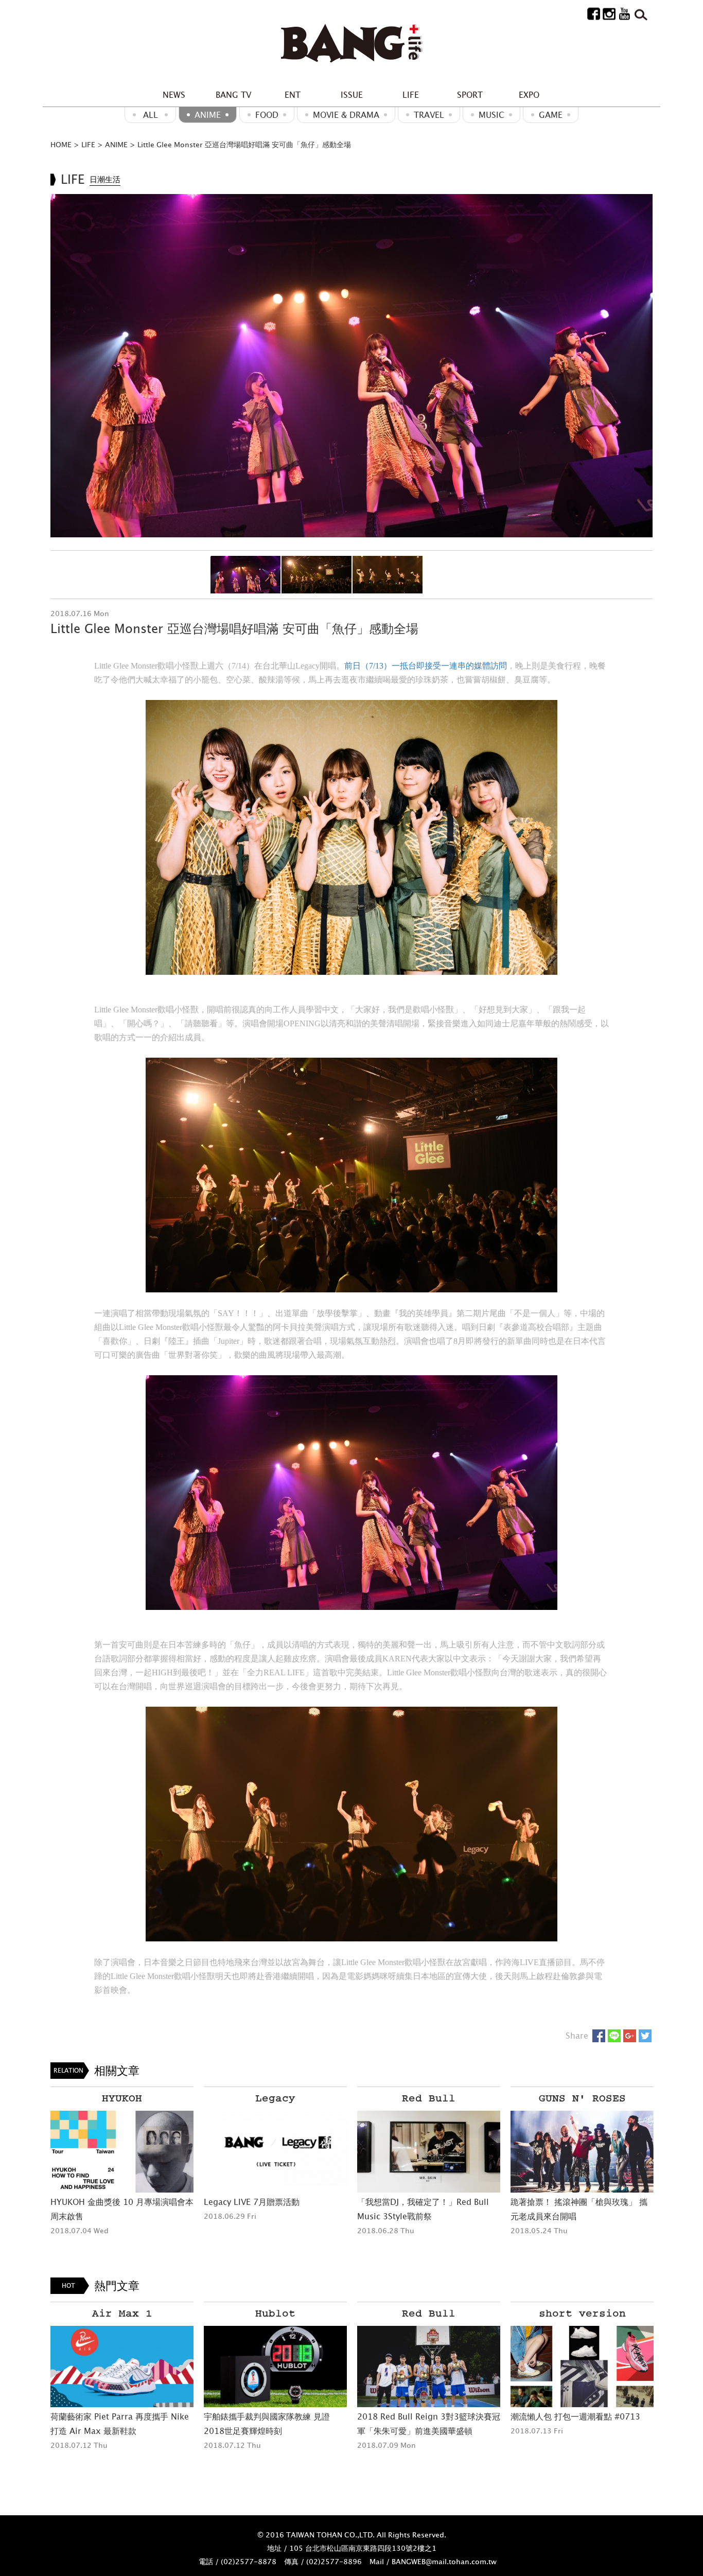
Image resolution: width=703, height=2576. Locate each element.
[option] (351, 366)
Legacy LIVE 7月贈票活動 (252, 2202)
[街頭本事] (351, 44)
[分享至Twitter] (645, 2036)
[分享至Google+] (630, 2036)
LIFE (411, 95)
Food (267, 115)
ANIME (208, 115)
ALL (151, 115)
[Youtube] (625, 13)
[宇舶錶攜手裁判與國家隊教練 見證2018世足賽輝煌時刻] (122, 2367)
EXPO (529, 95)
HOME (61, 144)
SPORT (470, 95)
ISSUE (352, 95)
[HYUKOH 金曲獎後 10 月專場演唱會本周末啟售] (122, 2152)
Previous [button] (64, 365)
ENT (293, 95)
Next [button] (639, 365)
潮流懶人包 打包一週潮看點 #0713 (422, 2416)
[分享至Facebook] (599, 2036)
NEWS (174, 95)
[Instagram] (609, 13)
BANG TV (233, 95)
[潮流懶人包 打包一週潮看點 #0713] (429, 2367)
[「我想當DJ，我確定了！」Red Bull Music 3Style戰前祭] (429, 2152)
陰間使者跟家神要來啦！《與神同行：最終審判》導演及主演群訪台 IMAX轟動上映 (581, 2431)
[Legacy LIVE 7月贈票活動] (275, 2152)
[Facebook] (594, 13)
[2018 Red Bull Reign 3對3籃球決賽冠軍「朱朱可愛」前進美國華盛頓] (275, 2367)
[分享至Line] (614, 2036)
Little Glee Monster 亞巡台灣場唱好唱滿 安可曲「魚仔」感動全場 (244, 144)
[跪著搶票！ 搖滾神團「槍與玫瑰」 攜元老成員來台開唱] (582, 2152)
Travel (429, 115)
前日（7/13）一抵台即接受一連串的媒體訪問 (426, 666)
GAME (551, 115)
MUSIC (491, 115)
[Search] (640, 13)
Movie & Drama (346, 115)
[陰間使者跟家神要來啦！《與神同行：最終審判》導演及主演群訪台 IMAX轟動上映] (582, 2367)
